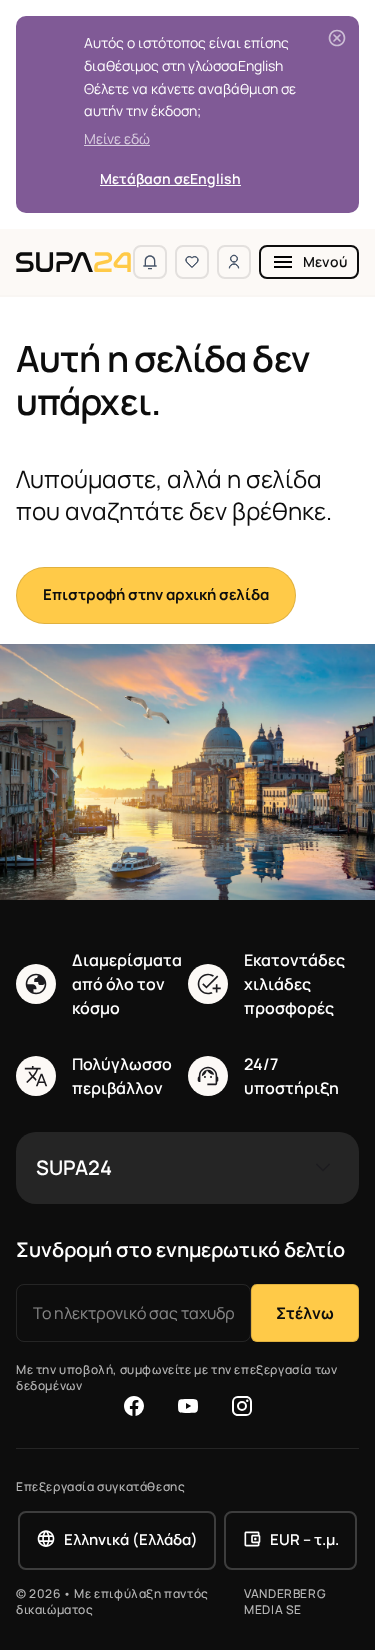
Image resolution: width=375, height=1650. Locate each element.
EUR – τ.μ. (304, 1539)
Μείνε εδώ (117, 138)
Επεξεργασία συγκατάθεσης (100, 1487)
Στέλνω (305, 1313)
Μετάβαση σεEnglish (170, 178)
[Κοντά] (337, 38)
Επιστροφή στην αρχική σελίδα (156, 594)
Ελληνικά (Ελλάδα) (131, 1539)
